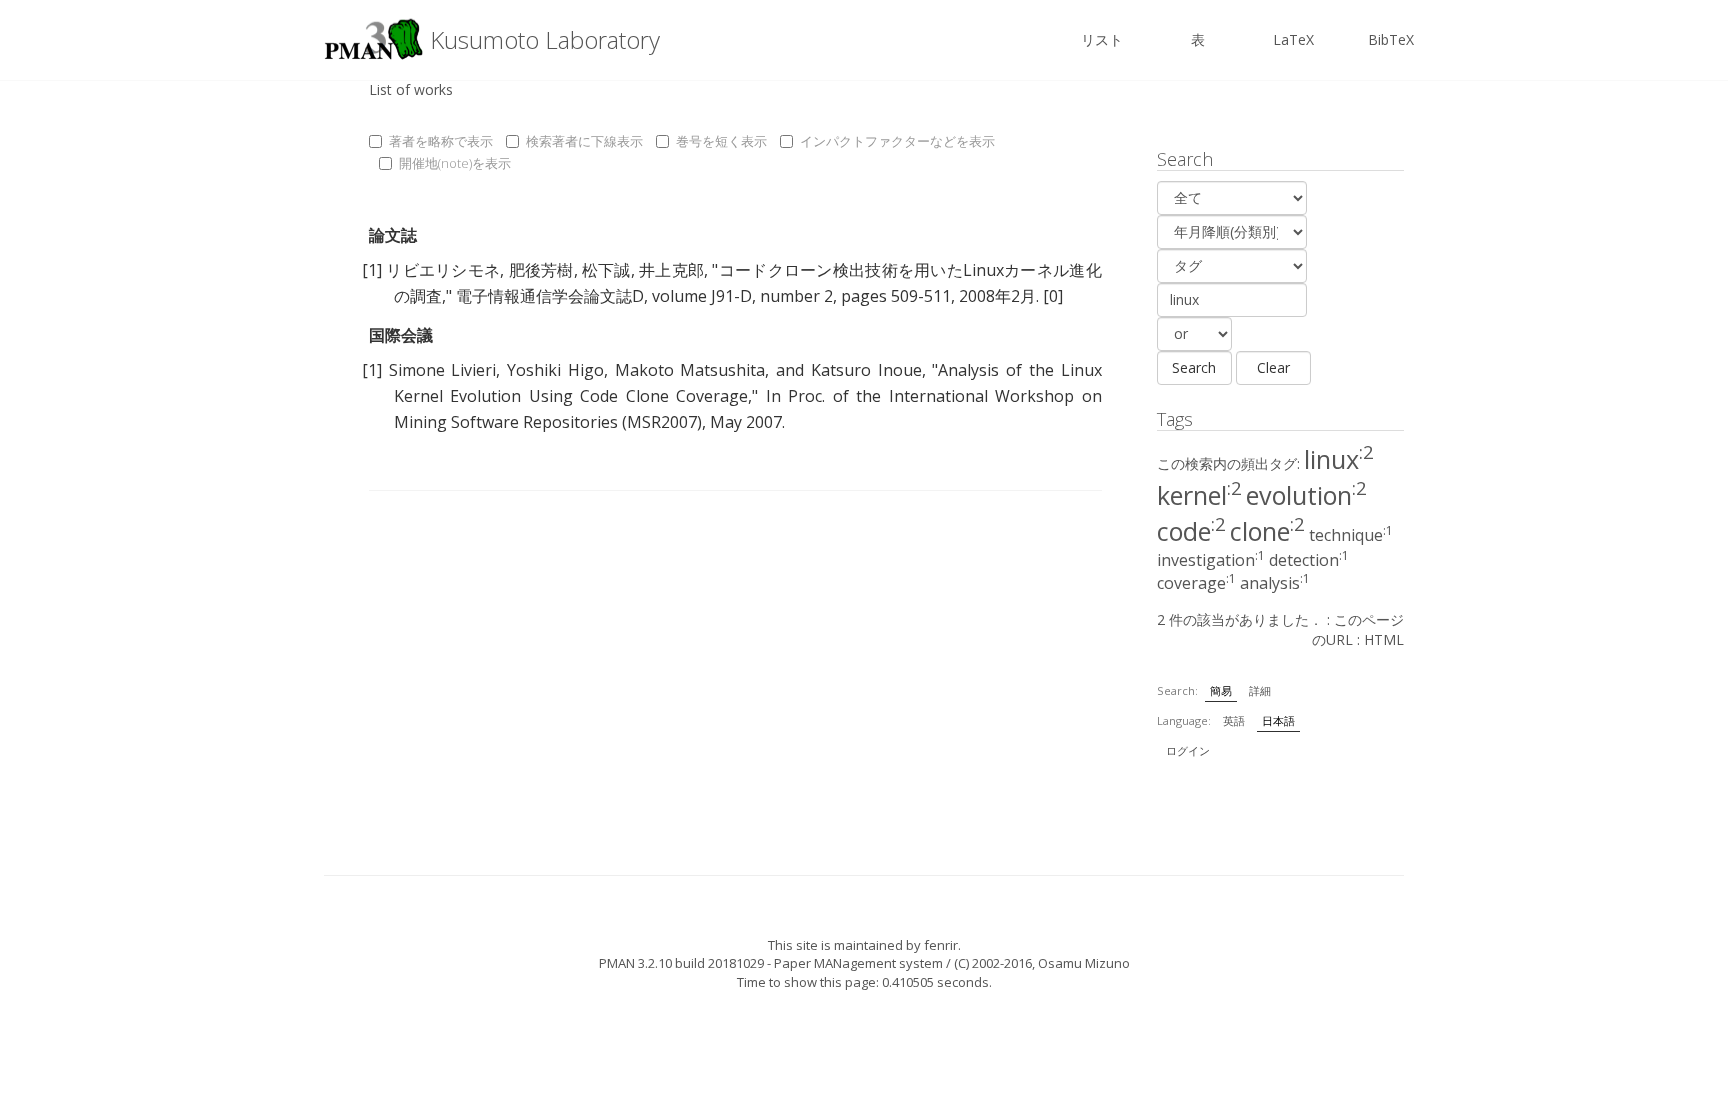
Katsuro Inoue (866, 370)
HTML (1384, 639)
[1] (372, 270)
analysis (1275, 583)
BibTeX (1391, 39)
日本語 (1278, 720)
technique (1351, 535)
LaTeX (1293, 39)
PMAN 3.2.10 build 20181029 (681, 963)
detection (1309, 560)
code (1191, 531)
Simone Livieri (443, 370)
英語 (1234, 720)
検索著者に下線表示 (584, 141)
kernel (1199, 495)
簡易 (1221, 690)
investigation (1211, 560)
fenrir (941, 945)
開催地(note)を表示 (455, 163)
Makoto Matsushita (690, 370)
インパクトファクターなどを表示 (897, 141)
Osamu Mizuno (1084, 963)
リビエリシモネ (443, 270)
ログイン (1188, 750)
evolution (1306, 495)
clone (1267, 531)
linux (1339, 459)
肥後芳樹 (541, 270)
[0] (1053, 296)
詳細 (1260, 690)
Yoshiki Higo (555, 370)
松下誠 (606, 270)
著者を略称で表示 (441, 141)
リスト (1102, 39)
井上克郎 (671, 270)
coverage (1196, 583)
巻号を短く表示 (721, 141)
